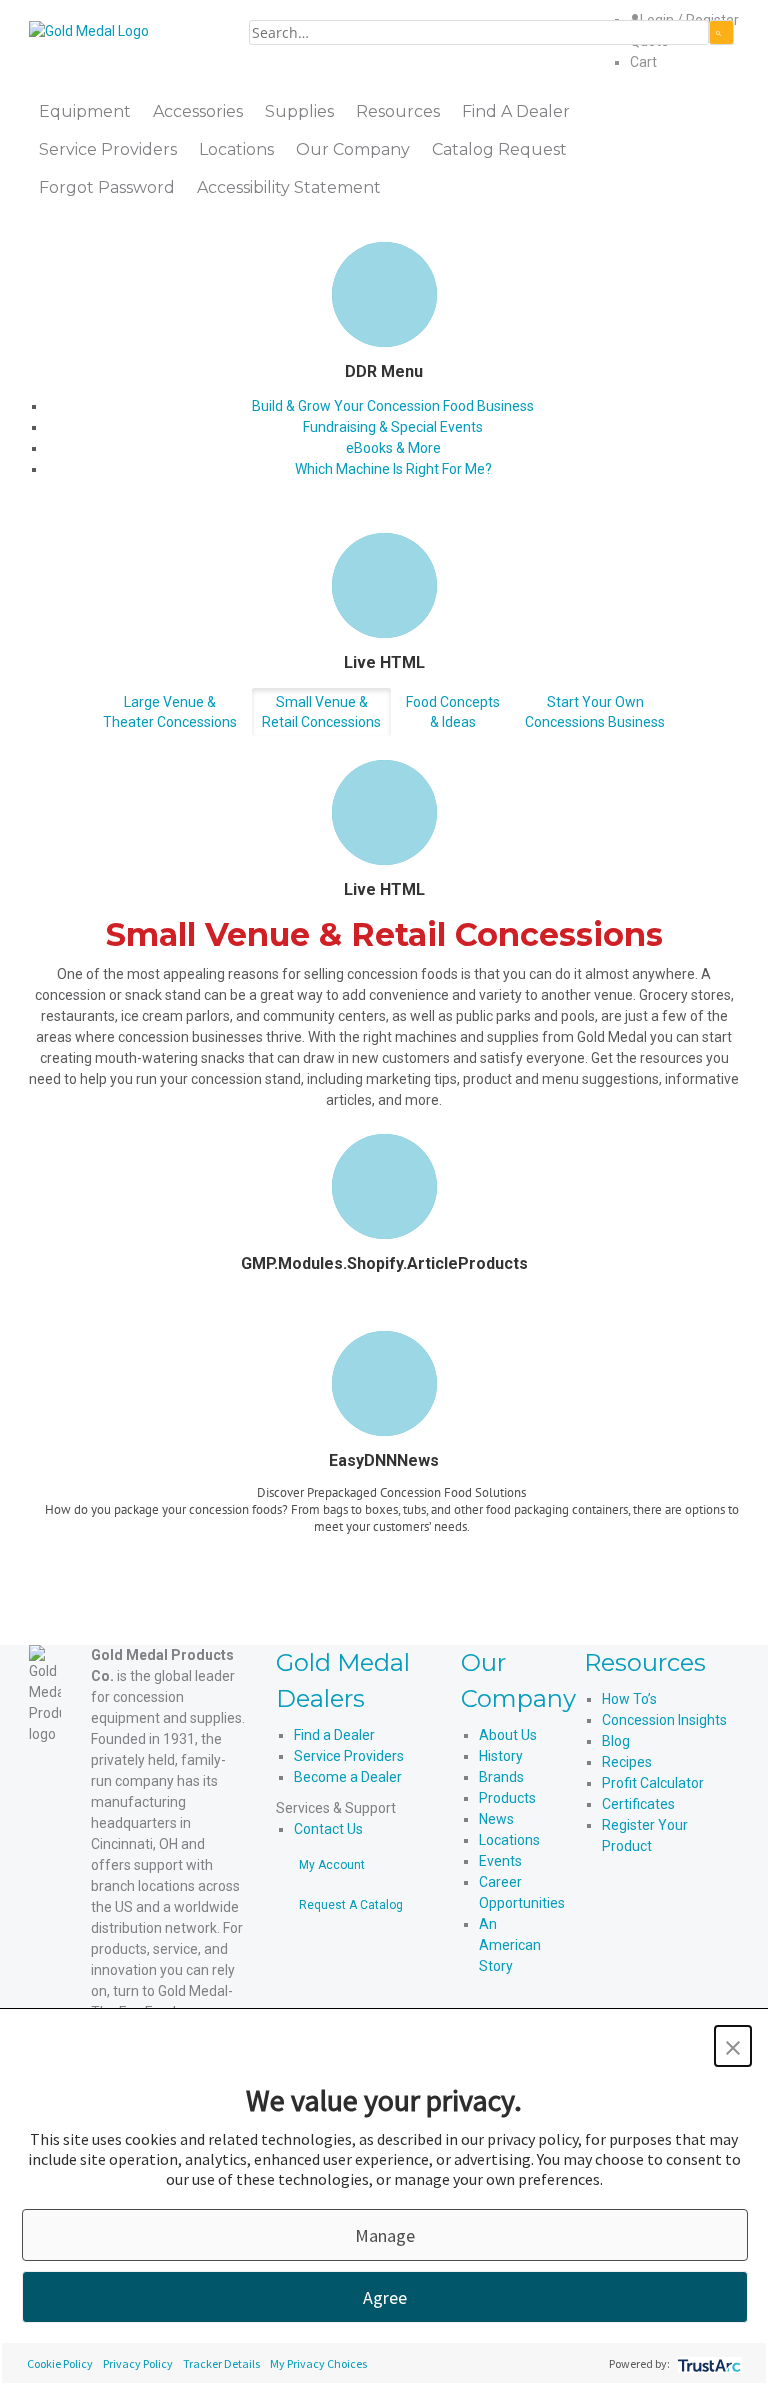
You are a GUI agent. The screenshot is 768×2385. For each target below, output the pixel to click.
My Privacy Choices (318, 2363)
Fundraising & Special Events (393, 427)
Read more (391, 1550)
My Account (332, 1865)
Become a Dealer (348, 1777)
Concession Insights (664, 1720)
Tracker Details (221, 2363)
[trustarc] (707, 2363)
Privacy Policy (138, 2363)
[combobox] (479, 32)
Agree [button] (385, 2297)
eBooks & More (393, 448)
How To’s (629, 1699)
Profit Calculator (653, 1783)
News (496, 1819)
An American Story (510, 1945)
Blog (616, 1741)
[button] (733, 2046)
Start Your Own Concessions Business (595, 712)
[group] (391, 1526)
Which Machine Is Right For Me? (393, 469)
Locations (509, 1840)
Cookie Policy (60, 2363)
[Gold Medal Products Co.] (89, 30)
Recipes (627, 1762)
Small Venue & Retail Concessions (321, 712)
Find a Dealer (334, 1735)
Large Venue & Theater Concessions (170, 712)
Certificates (638, 1804)
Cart (643, 62)
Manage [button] (385, 2235)
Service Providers (349, 1756)
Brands (501, 1777)
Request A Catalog (351, 1905)
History (501, 1756)
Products (507, 1798)
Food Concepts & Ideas (453, 712)
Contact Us (328, 1829)
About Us (508, 1735)
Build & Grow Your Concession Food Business (393, 406)
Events (500, 1861)
